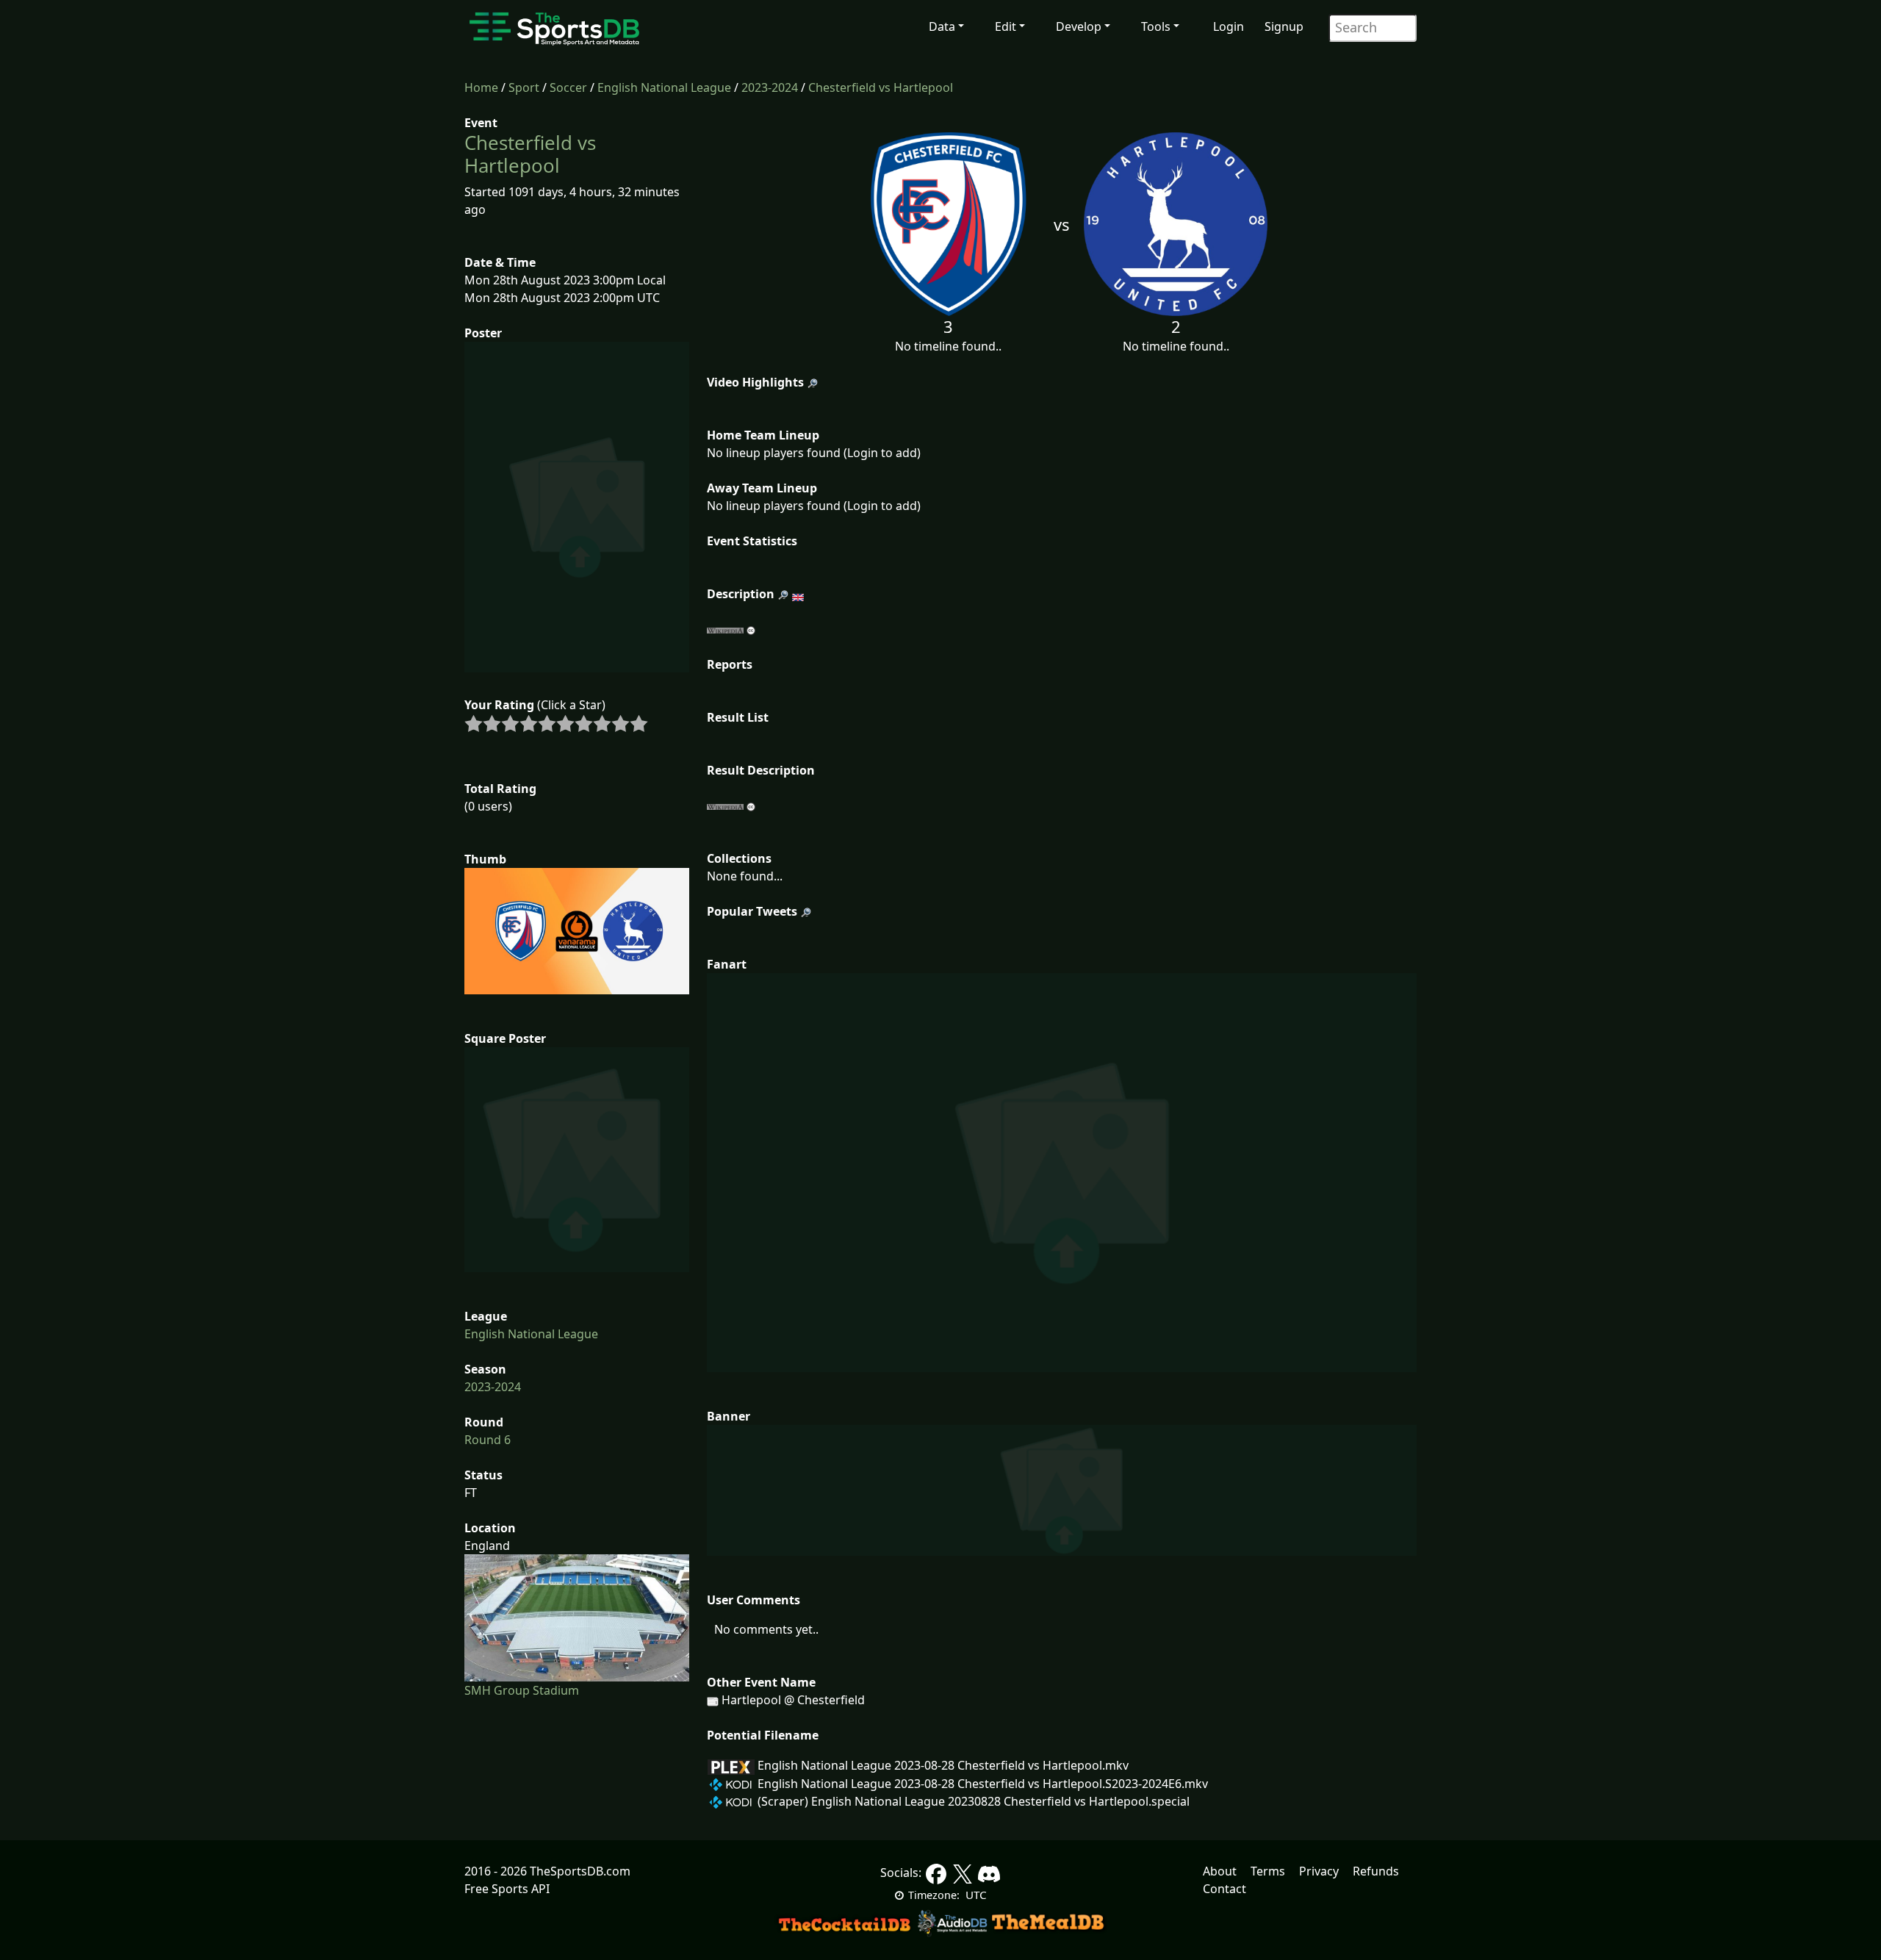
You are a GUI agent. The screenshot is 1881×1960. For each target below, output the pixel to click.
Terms (1268, 1871)
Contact (1224, 1889)
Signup (1284, 26)
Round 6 (488, 1440)
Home (481, 87)
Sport (524, 87)
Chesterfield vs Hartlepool (881, 87)
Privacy (1319, 1871)
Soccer (568, 87)
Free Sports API (507, 1889)
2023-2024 (770, 87)
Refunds (1376, 1871)
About (1220, 1871)
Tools (1156, 26)
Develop (1079, 26)
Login (1229, 26)
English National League (664, 87)
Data (942, 26)
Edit (1006, 26)
